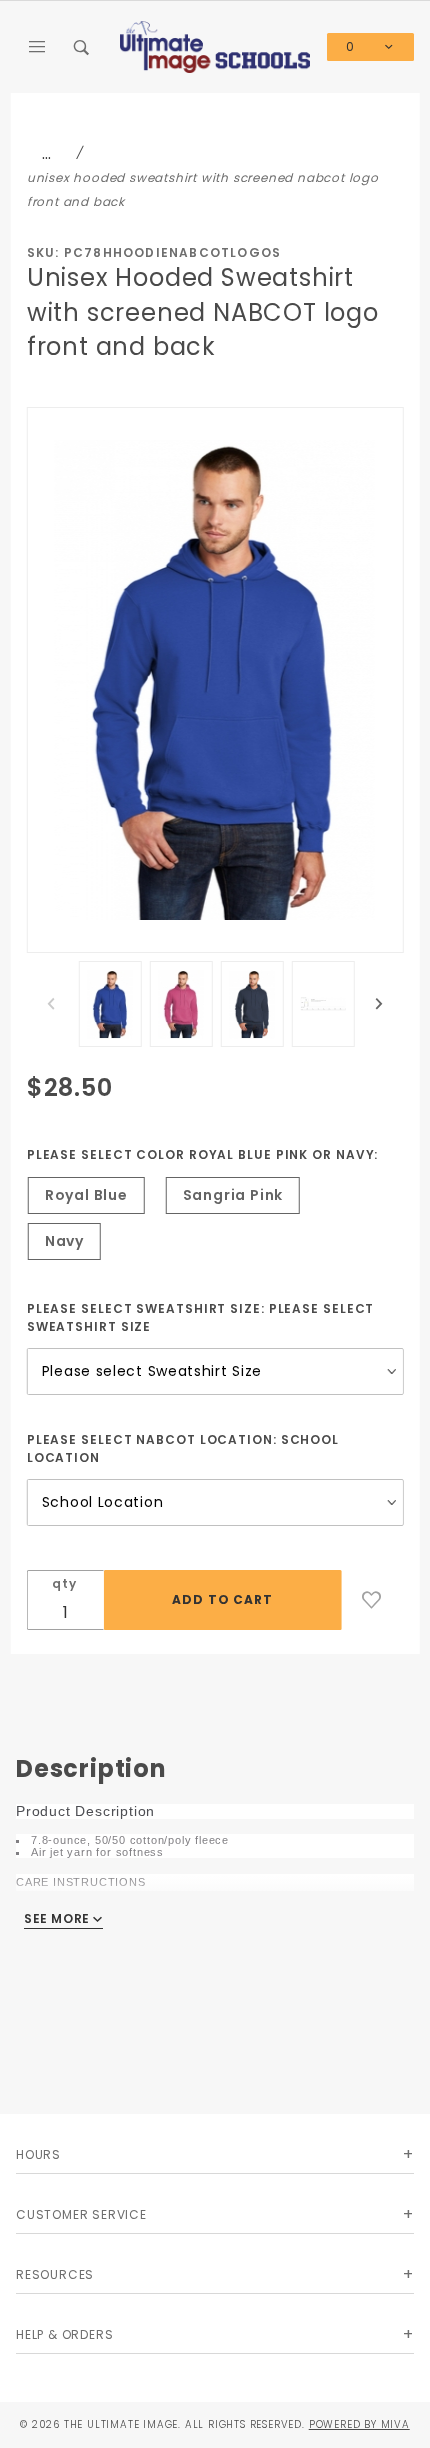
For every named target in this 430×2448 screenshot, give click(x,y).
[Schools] (215, 45)
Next (379, 1004)
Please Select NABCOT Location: (183, 1448)
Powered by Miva (359, 2424)
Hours (38, 2154)
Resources (55, 2274)
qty (64, 1583)
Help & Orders (64, 2334)
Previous (51, 1004)
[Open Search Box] (82, 47)
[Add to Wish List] (372, 1600)
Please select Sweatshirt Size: (201, 1317)
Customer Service (81, 2214)
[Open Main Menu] (38, 47)
